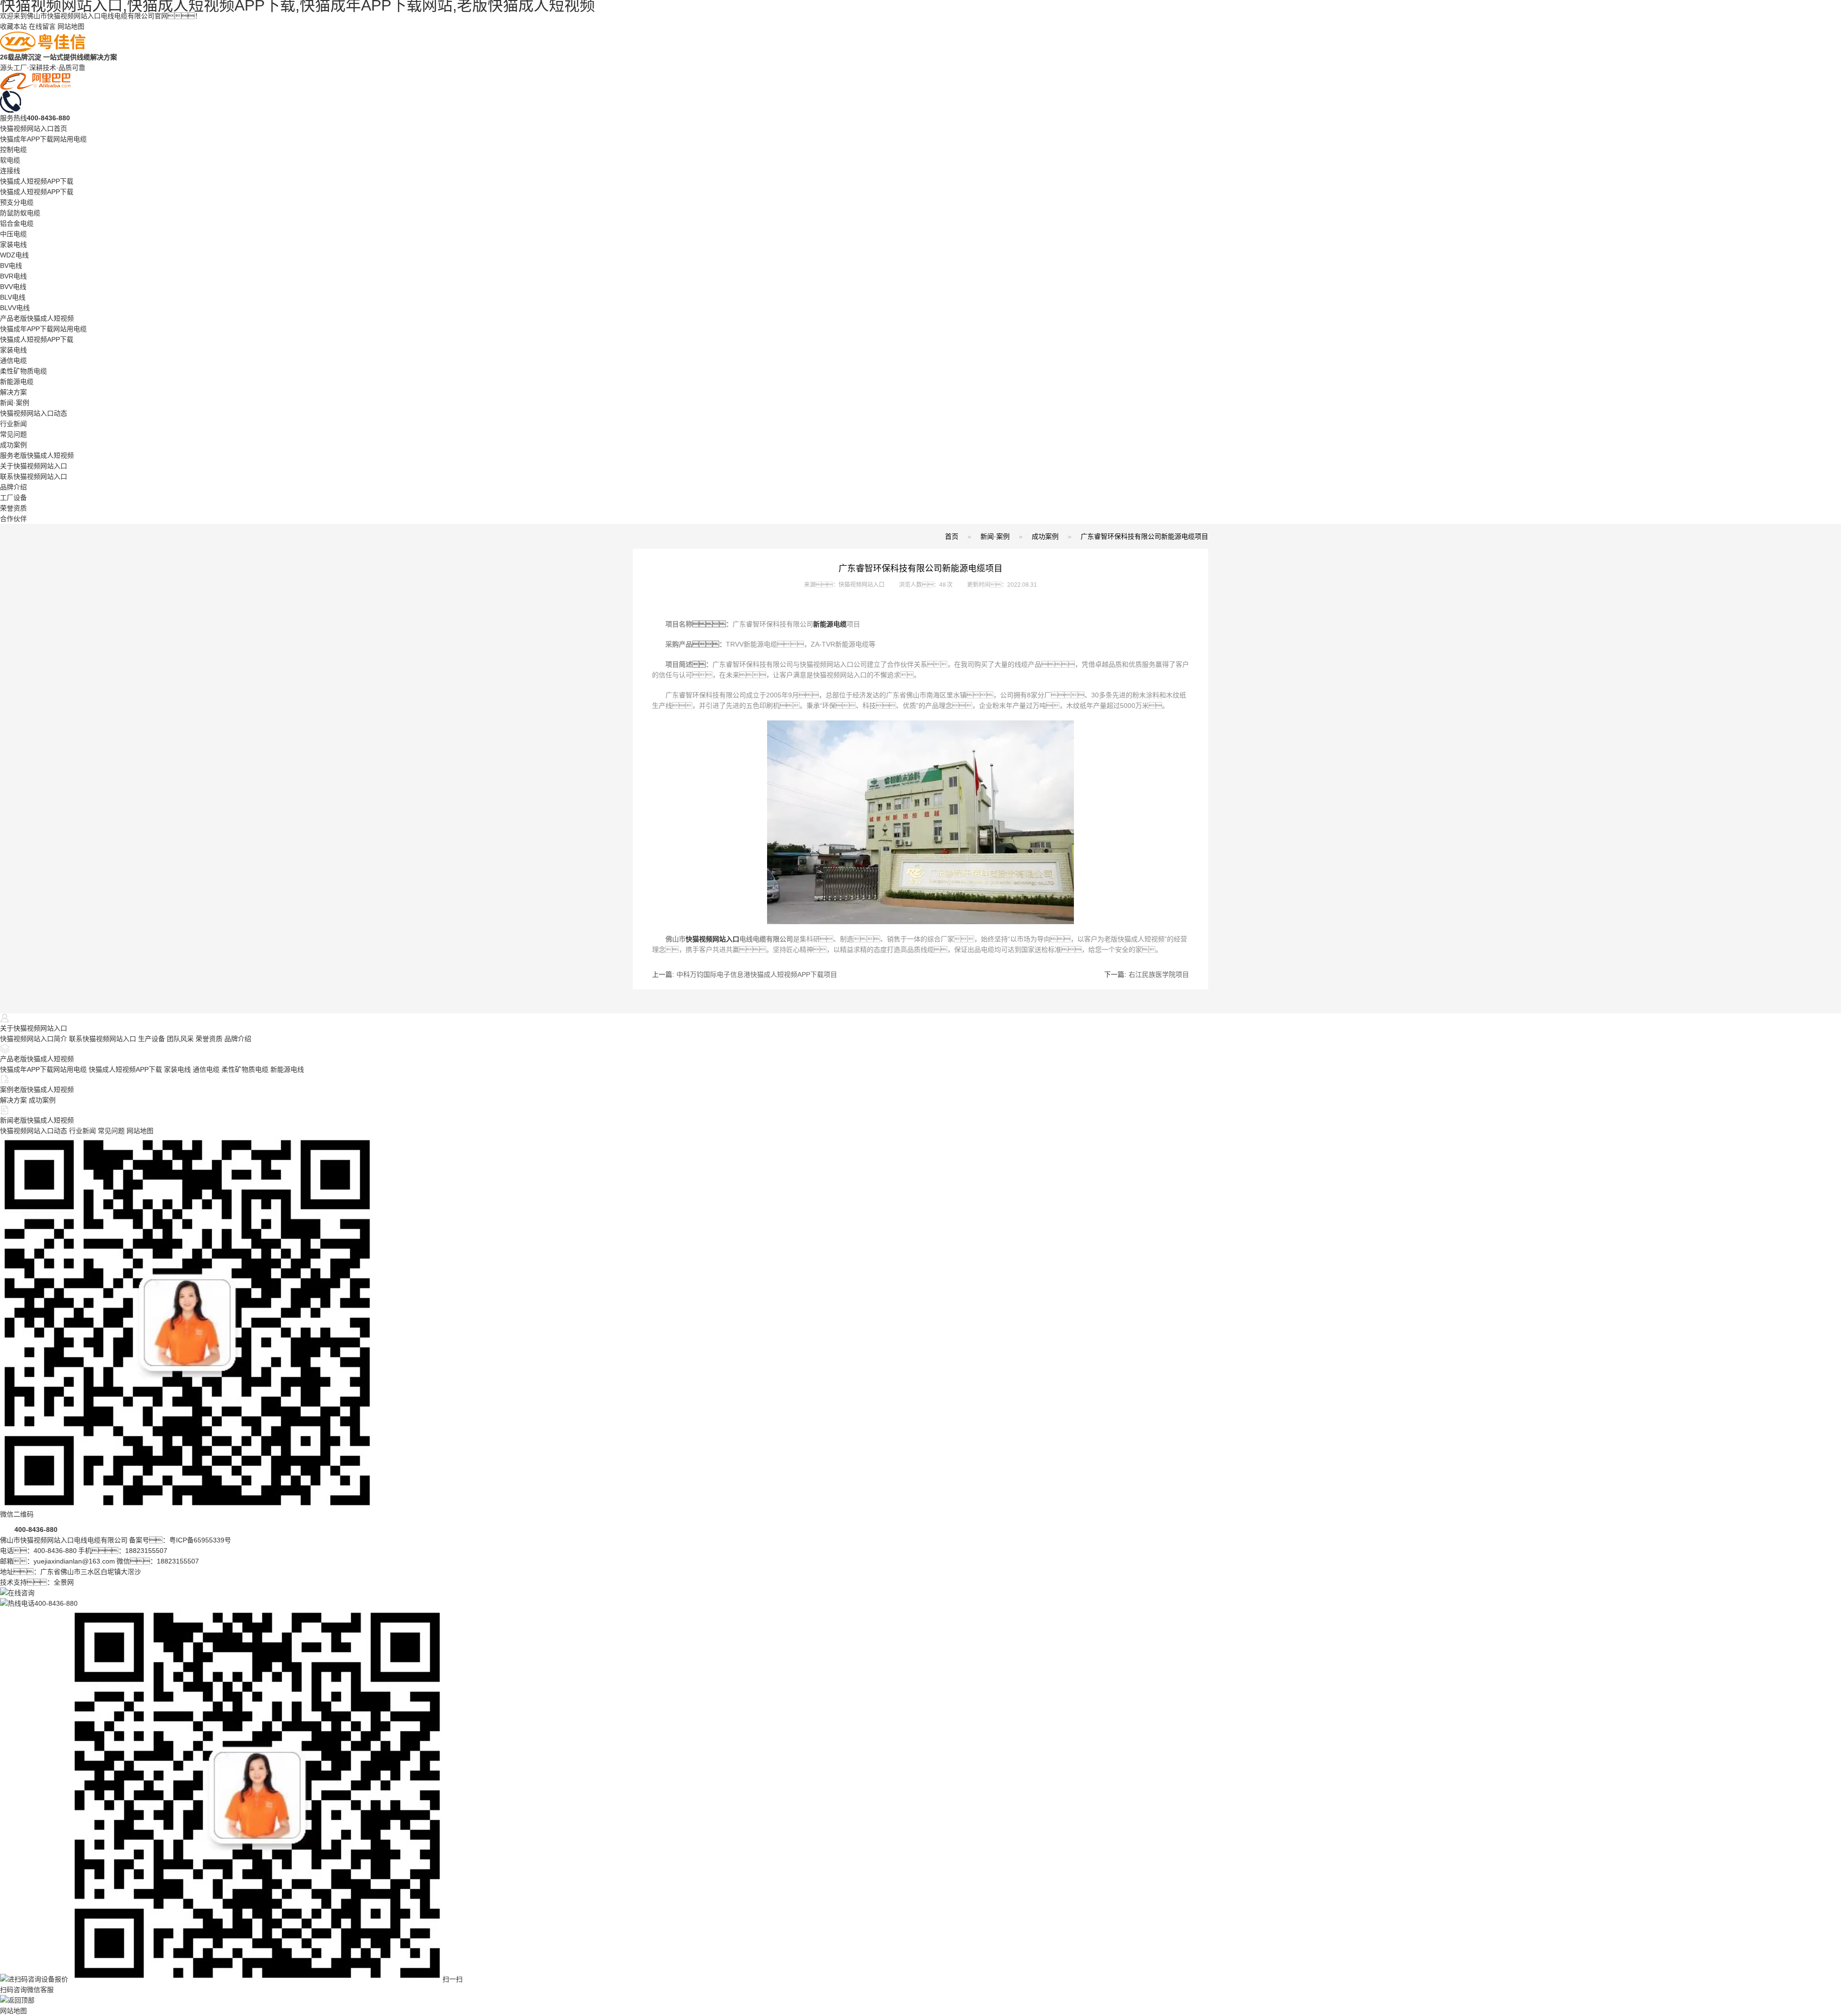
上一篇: (745, 974)
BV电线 (11, 266)
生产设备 (151, 1039)
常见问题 (13, 434)
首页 (952, 536)
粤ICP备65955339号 (200, 1540)
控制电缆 (13, 150)
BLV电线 (13, 297)
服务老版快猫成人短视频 (37, 455)
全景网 (64, 1582)
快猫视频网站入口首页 (34, 128)
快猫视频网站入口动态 (34, 413)
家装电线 (13, 244)
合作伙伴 (13, 519)
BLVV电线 (15, 308)
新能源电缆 (17, 382)
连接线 (10, 171)
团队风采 (180, 1039)
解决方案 (13, 392)
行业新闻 (13, 424)
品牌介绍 (13, 487)
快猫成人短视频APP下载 (37, 181)
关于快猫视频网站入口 (34, 466)
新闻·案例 (15, 403)
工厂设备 (13, 498)
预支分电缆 (17, 202)
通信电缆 (13, 360)
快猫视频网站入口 (712, 939)
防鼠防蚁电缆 (20, 213)
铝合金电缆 (17, 223)
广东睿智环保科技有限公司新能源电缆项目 (1144, 536)
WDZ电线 (14, 255)
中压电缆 (13, 234)
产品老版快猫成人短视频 (37, 318)
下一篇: (1147, 974)
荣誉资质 (13, 508)
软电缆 (10, 160)
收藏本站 (13, 26)
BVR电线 (13, 276)
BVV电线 (13, 287)
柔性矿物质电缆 (23, 371)
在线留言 (42, 26)
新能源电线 (287, 1069)
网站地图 (71, 26)
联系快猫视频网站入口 (34, 476)
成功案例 (13, 445)
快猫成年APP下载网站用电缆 (43, 139)
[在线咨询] (17, 1593)
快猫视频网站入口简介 (34, 1039)
